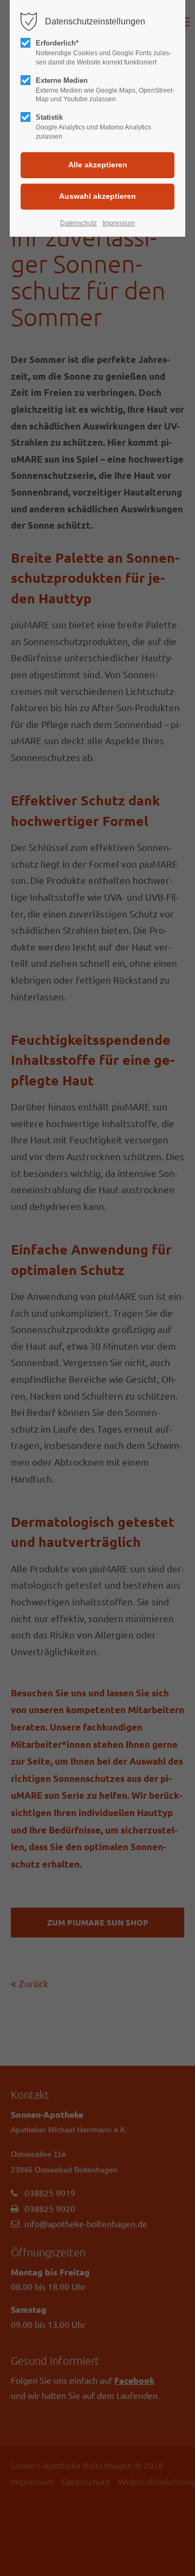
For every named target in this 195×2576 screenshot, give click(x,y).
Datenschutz (79, 223)
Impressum (119, 223)
